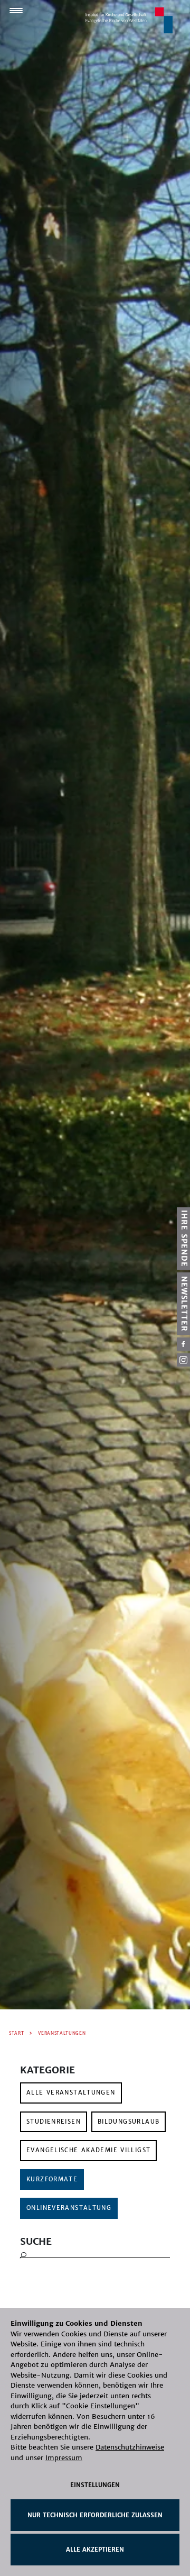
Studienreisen (54, 2122)
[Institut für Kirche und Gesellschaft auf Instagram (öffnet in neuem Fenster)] (183, 1360)
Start (16, 2033)
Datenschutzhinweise (130, 2447)
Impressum (64, 2458)
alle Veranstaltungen (71, 2092)
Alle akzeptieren (95, 2550)
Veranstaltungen (62, 2033)
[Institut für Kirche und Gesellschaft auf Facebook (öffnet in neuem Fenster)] (183, 1344)
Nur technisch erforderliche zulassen (95, 2515)
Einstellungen (95, 2485)
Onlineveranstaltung (69, 2208)
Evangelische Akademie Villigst (88, 2150)
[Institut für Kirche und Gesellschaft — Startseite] (129, 20)
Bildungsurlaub (129, 2122)
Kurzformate (52, 2179)
